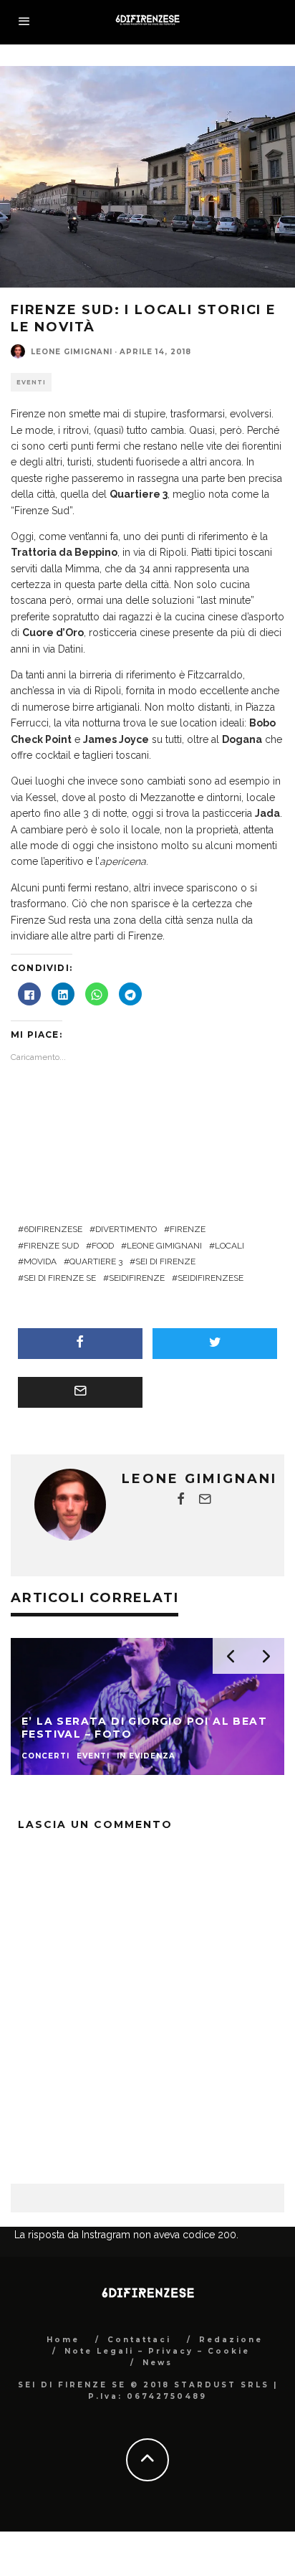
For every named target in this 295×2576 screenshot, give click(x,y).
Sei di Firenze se (60, 1278)
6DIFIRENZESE (53, 1229)
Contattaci (139, 2340)
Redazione (231, 2340)
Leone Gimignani (72, 352)
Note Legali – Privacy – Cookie (157, 2351)
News (158, 2363)
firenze (188, 1229)
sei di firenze (165, 1261)
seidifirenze (137, 1278)
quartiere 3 (96, 1261)
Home (63, 2340)
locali (229, 1246)
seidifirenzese (211, 1278)
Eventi (31, 382)
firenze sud (51, 1246)
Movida (40, 1261)
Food (103, 1246)
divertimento (126, 1229)
